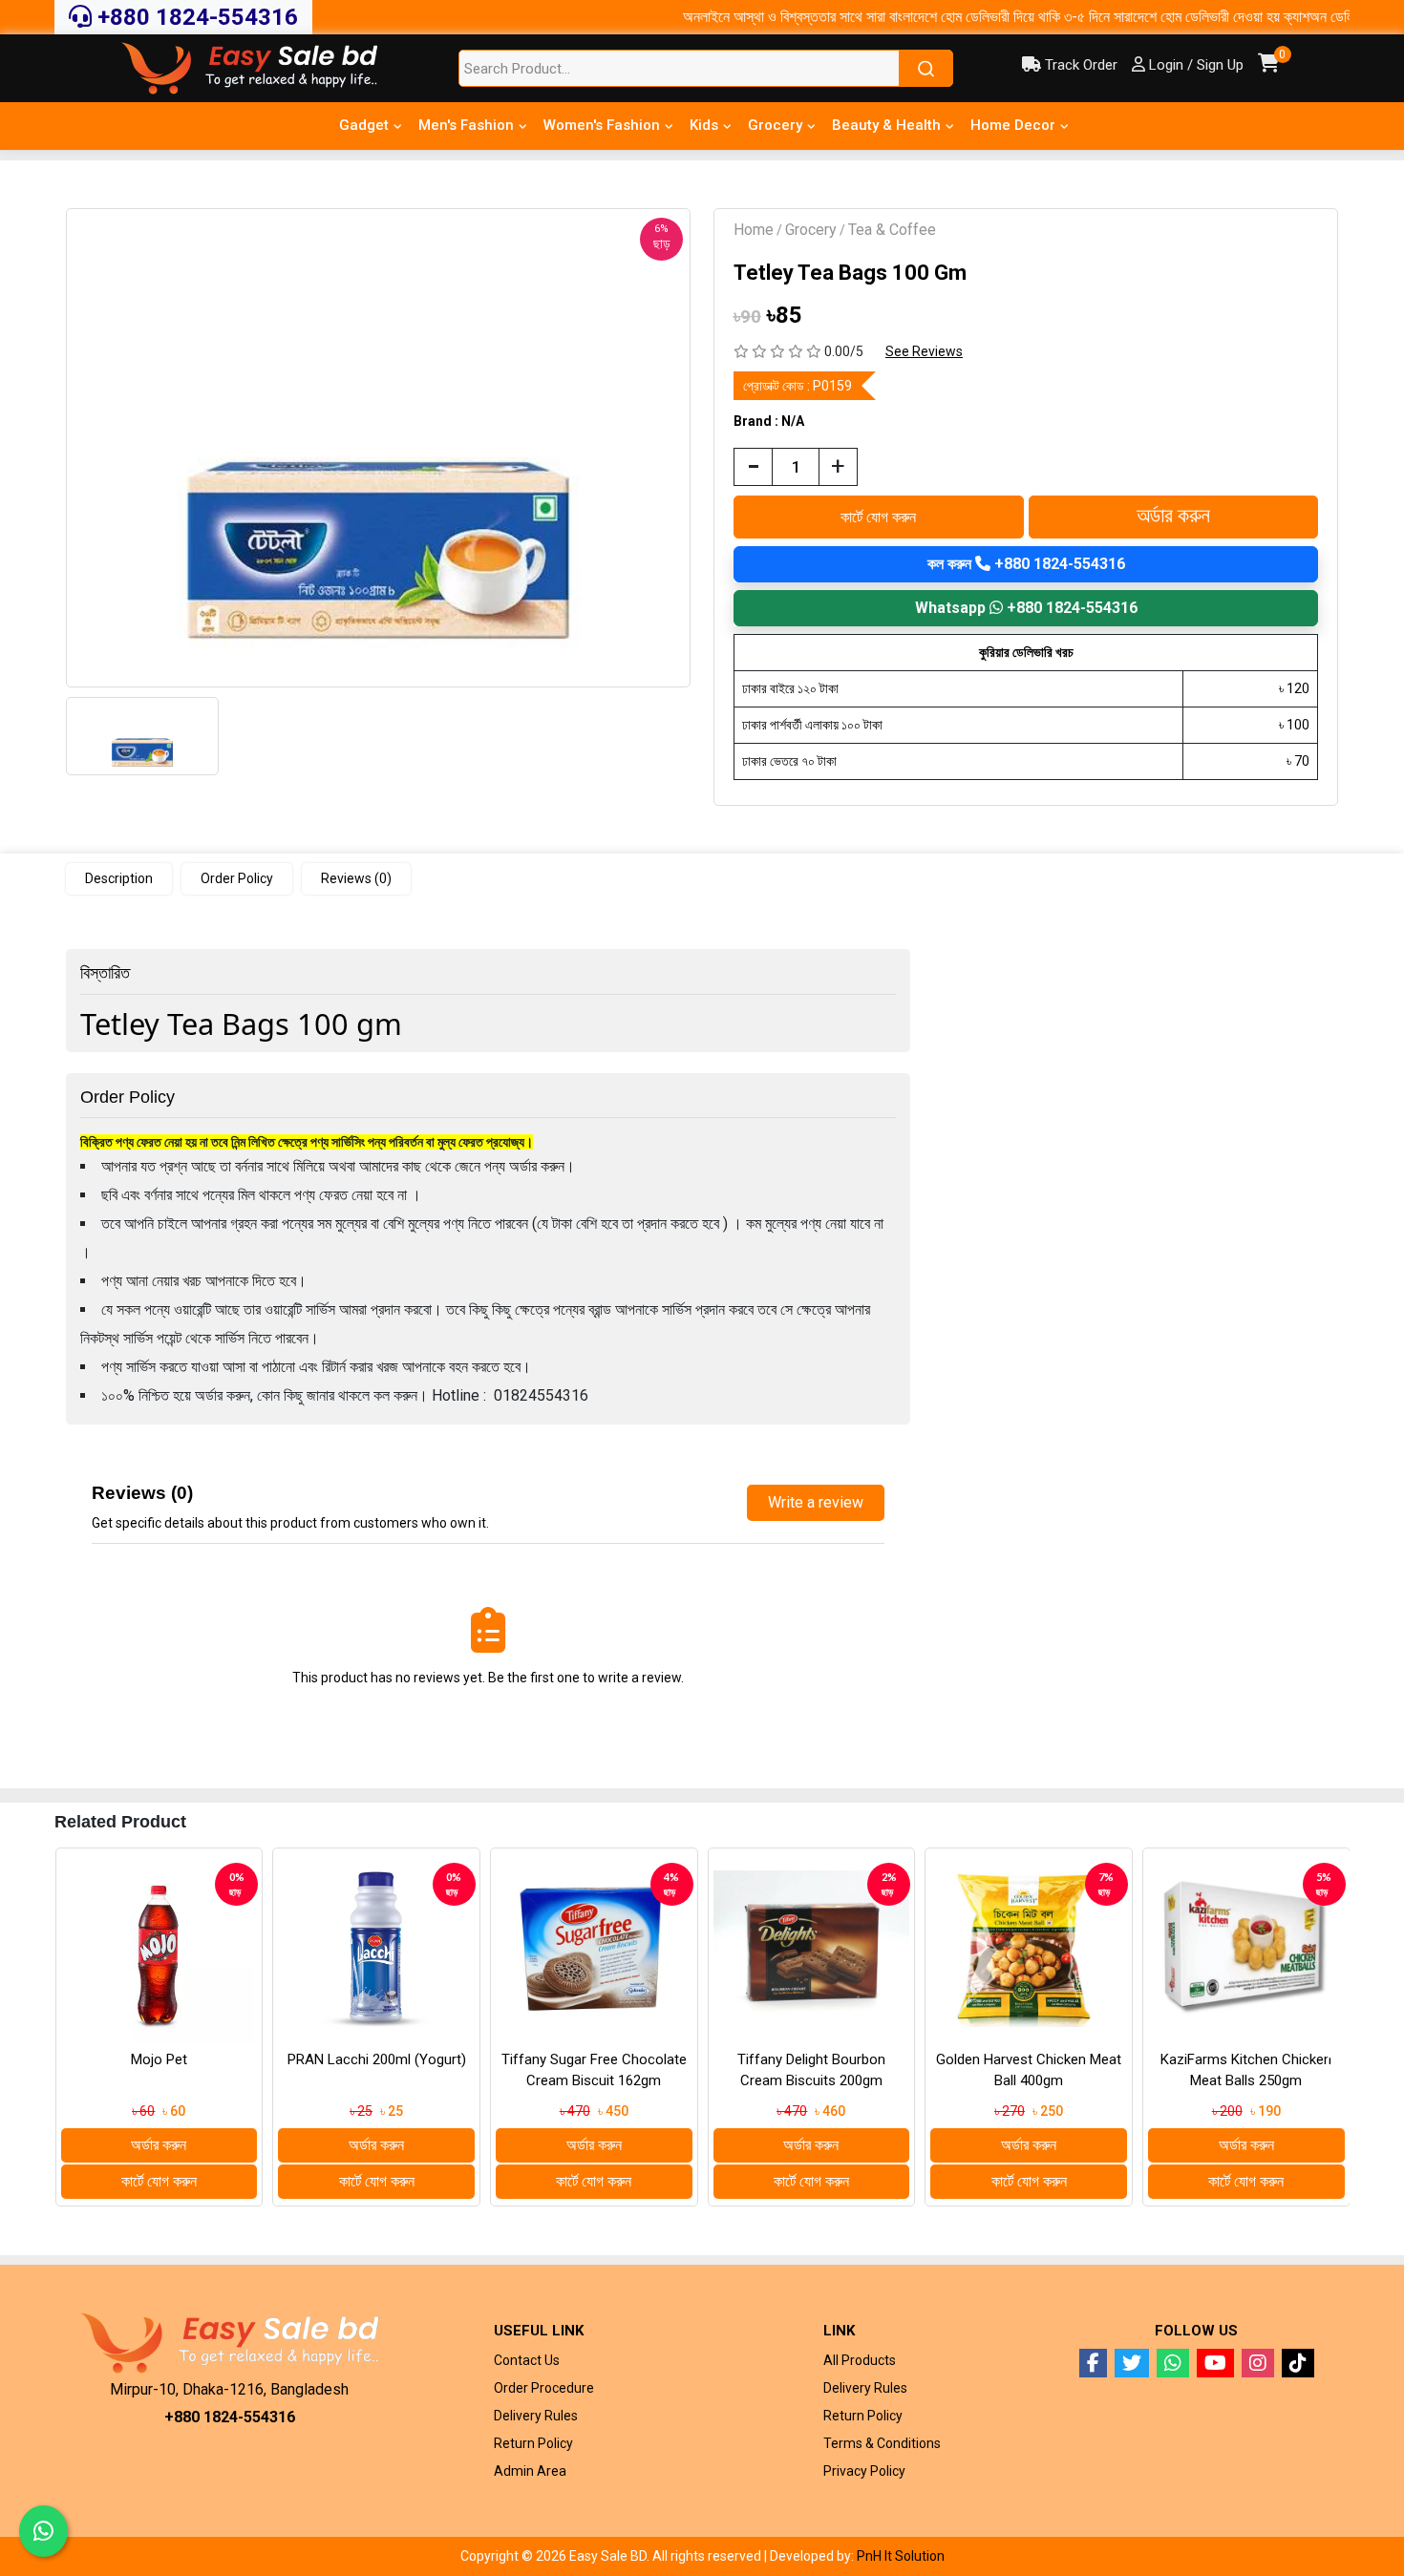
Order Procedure (544, 2388)
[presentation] (74, 2051)
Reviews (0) (356, 878)
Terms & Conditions (882, 2443)
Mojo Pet (159, 2059)
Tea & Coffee (892, 230)
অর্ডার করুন (1173, 517)
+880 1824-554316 (195, 17)
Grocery (811, 230)
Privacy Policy (864, 2471)
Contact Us (527, 2360)
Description (119, 878)
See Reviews (924, 351)
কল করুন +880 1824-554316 (1026, 564)
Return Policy (533, 2443)
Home (754, 230)
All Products (860, 2360)
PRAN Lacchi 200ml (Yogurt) (377, 2059)
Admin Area (530, 2471)
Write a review (816, 1502)
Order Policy (237, 878)
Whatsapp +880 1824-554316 (1026, 608)
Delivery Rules (536, 2416)
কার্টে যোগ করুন (878, 517)
